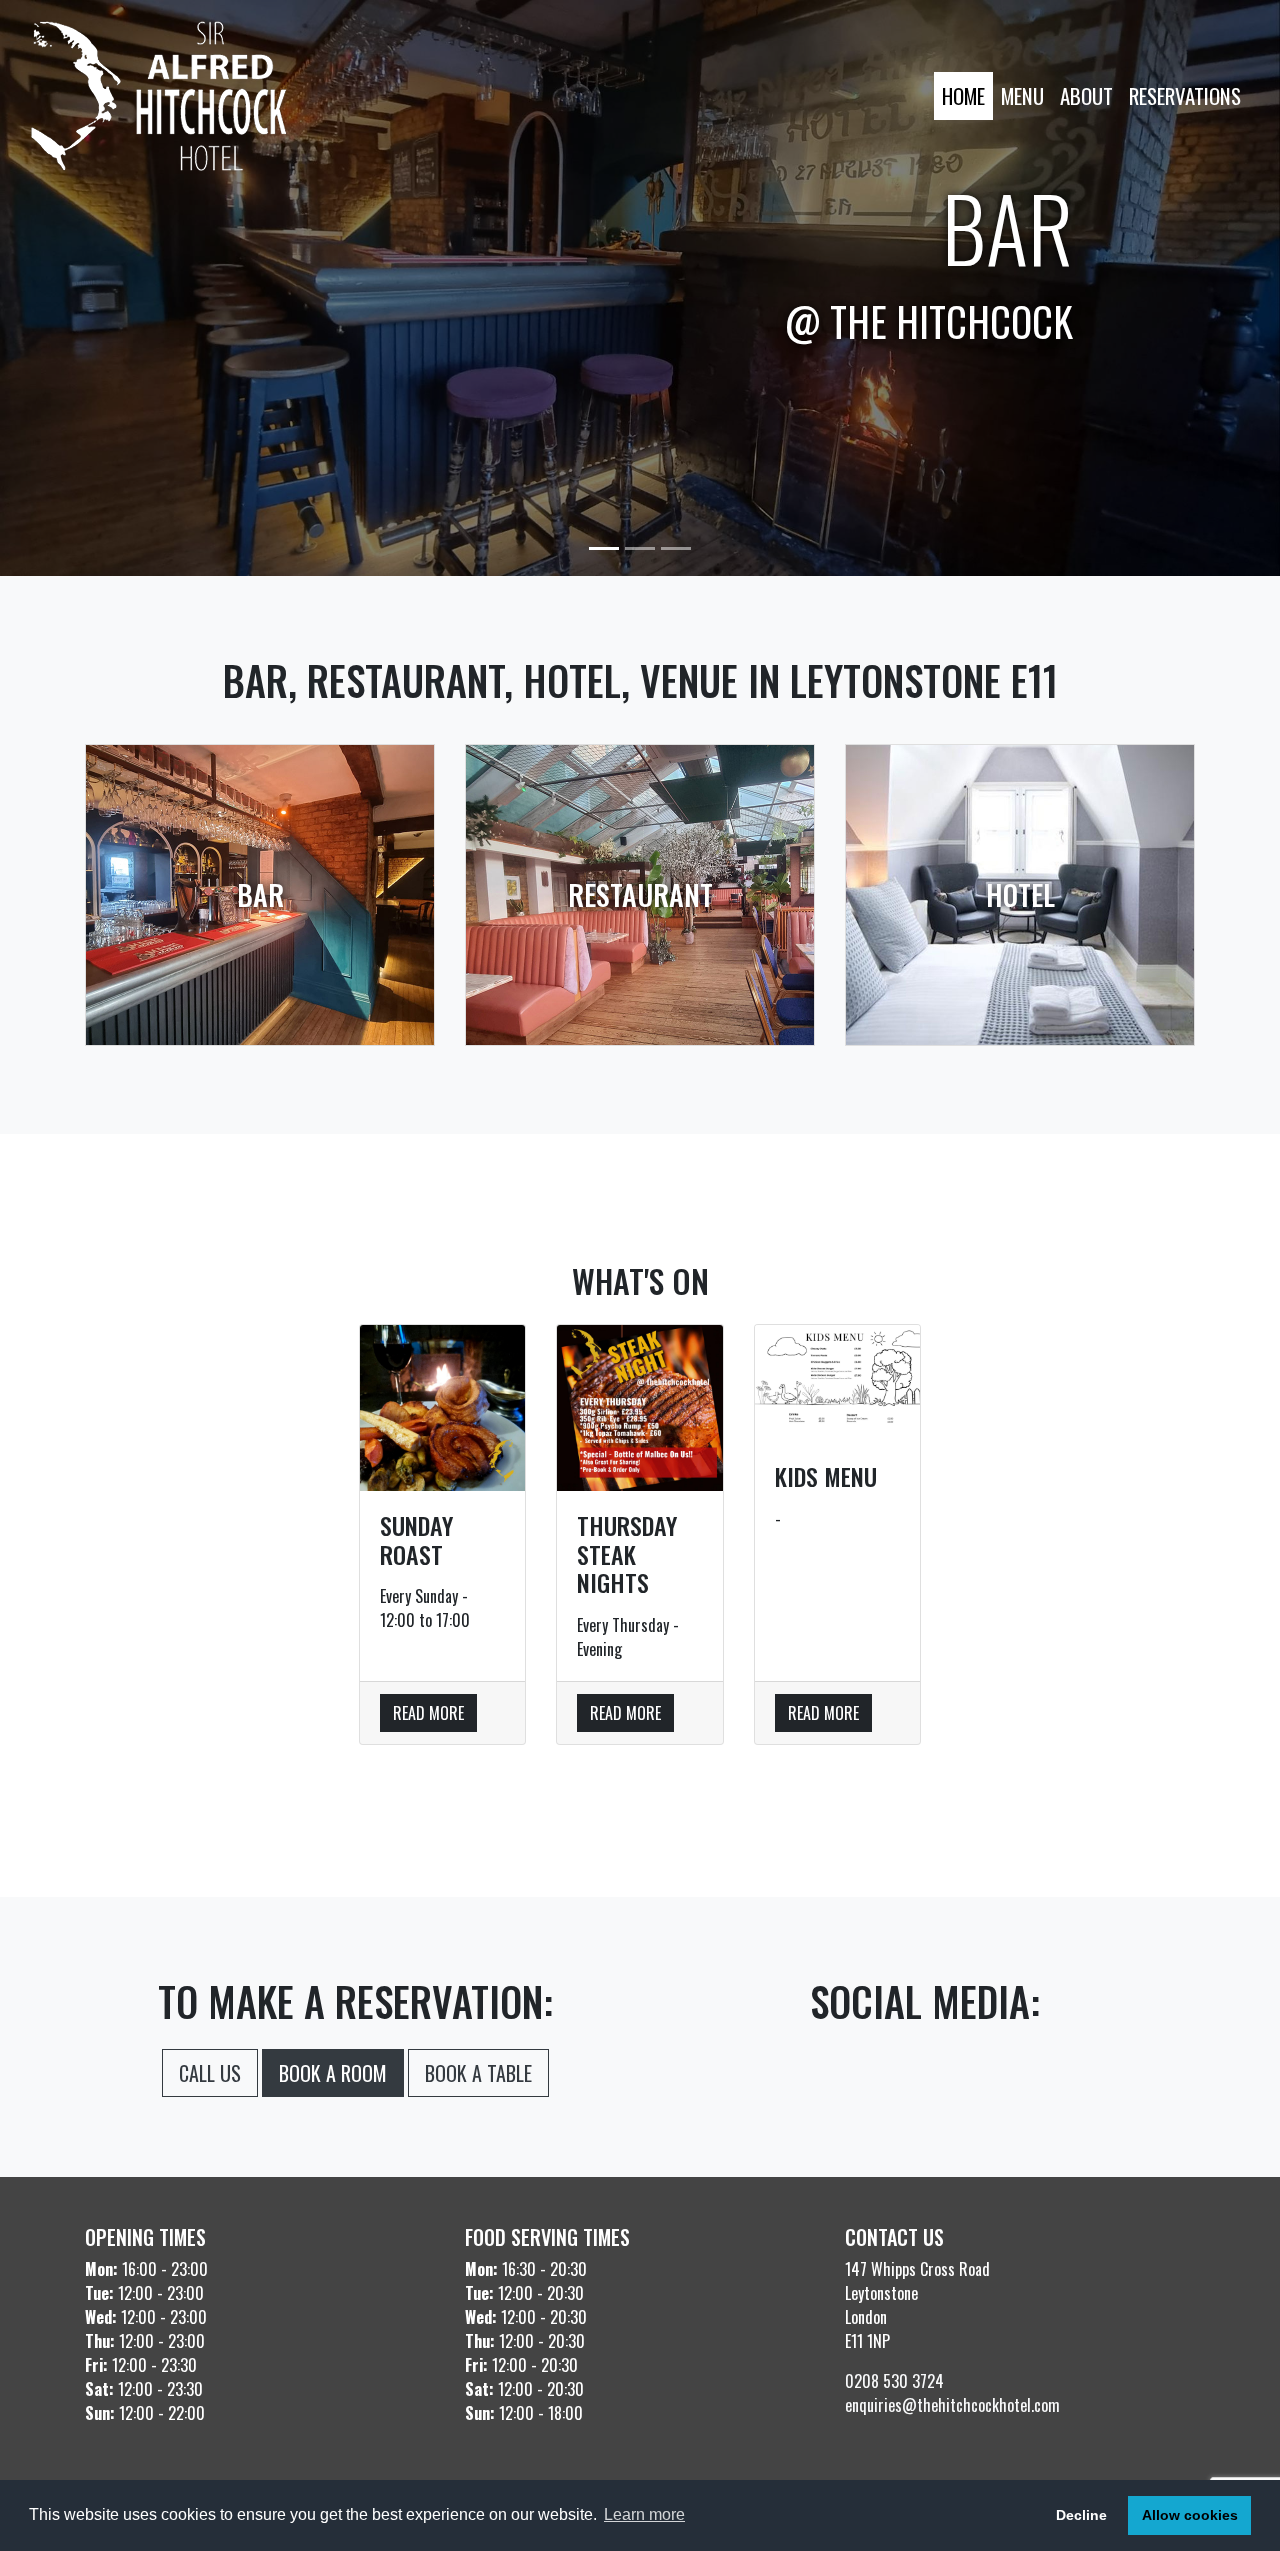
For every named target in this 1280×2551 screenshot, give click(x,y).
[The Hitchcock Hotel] (159, 96)
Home (963, 95)
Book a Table (478, 2073)
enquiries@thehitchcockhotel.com (952, 2405)
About (1086, 95)
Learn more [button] (644, 2514)
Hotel (1020, 895)
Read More (428, 1713)
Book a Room (333, 2073)
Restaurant (640, 895)
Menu (1022, 95)
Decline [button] (1081, 2515)
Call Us (210, 2073)
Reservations (1185, 95)
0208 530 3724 (894, 2381)
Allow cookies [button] (1190, 2515)
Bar (260, 895)
